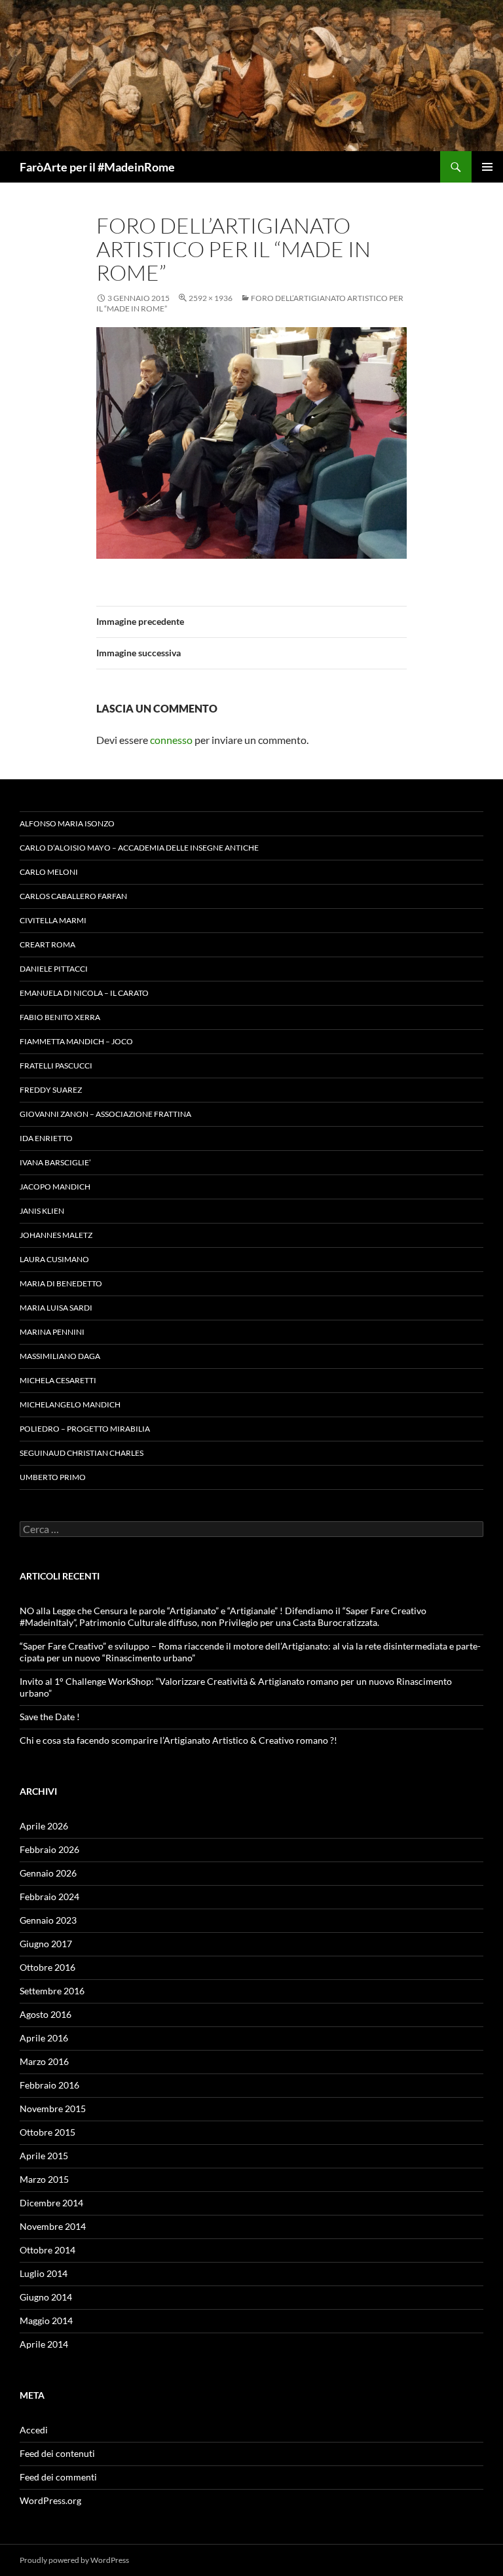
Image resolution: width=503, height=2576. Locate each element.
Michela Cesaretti (58, 1380)
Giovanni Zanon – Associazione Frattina (105, 1114)
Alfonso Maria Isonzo (67, 823)
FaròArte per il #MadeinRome (97, 167)
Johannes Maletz (56, 1235)
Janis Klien (42, 1211)
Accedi (34, 2430)
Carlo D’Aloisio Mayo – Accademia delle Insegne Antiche (139, 848)
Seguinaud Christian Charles (82, 1453)
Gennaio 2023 (48, 1920)
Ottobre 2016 (47, 1967)
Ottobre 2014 (47, 2250)
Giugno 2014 (46, 2297)
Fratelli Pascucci (56, 1066)
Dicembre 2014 (51, 2203)
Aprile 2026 (44, 1826)
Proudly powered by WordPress (74, 2560)
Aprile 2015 (44, 2156)
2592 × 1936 (211, 298)
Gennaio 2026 (48, 1873)
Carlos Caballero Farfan (73, 896)
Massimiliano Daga (60, 1356)
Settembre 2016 (52, 1991)
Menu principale (487, 167)
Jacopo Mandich (55, 1187)
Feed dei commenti (58, 2477)
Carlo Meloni (49, 872)
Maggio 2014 (46, 2320)
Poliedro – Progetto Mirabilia (85, 1429)
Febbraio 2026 (49, 1849)
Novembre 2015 (53, 2108)
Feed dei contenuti (57, 2453)
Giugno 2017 (46, 1944)
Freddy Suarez (51, 1090)
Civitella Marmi (53, 920)
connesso (171, 740)
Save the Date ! (50, 1717)
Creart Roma (47, 944)
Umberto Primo (53, 1477)
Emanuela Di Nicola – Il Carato (84, 993)
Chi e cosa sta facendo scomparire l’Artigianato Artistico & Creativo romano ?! (178, 1740)
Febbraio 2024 (49, 1897)
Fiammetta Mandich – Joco (76, 1041)
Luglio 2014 (44, 2273)
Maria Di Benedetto (61, 1283)
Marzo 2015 (44, 2179)
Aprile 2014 (44, 2344)
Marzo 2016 (44, 2061)
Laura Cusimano (54, 1259)
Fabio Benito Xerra (60, 1017)
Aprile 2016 (44, 2038)
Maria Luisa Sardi (56, 1308)
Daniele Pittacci (54, 969)
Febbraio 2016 (49, 2085)
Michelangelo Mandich (70, 1404)
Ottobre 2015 (47, 2132)
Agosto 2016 (46, 2014)
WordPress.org (50, 2500)
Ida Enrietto (46, 1138)
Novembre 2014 (53, 2226)
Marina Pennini (52, 1332)
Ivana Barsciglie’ (55, 1162)
